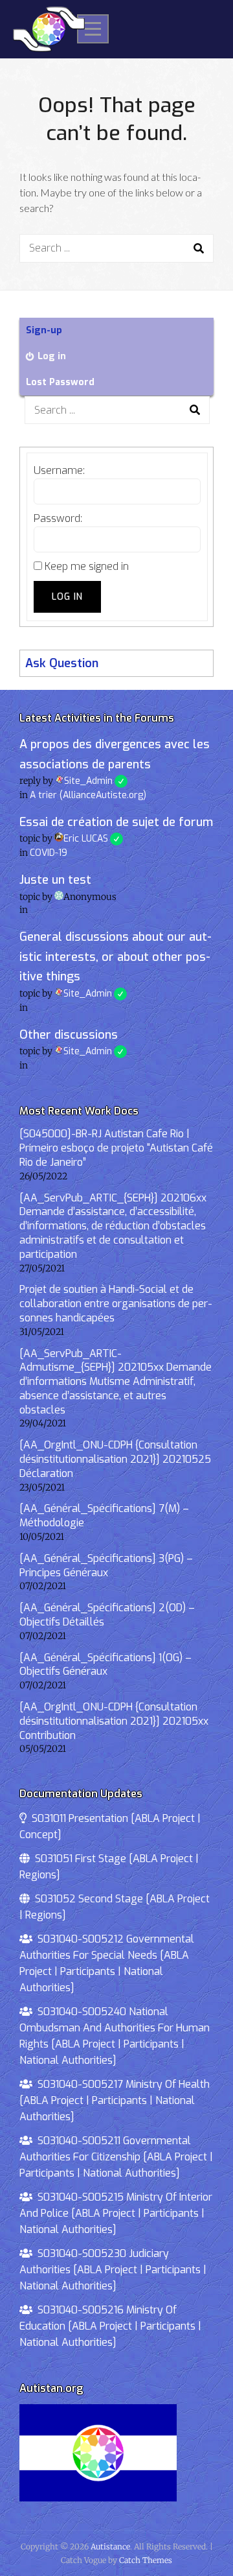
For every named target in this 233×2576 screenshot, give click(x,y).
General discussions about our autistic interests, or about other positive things (116, 957)
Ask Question (62, 663)
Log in (52, 356)
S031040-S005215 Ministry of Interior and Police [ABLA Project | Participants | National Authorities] (116, 2213)
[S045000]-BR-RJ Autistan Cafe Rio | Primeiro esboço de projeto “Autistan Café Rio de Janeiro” (116, 1148)
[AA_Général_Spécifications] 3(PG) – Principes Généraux (106, 1566)
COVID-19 (49, 853)
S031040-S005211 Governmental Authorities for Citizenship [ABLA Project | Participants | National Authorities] (116, 2157)
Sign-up (44, 330)
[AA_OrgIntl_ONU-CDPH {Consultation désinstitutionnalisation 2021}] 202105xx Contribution (114, 1721)
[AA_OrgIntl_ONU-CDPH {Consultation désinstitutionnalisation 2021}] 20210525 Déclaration (115, 1459)
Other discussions (69, 1035)
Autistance (110, 2546)
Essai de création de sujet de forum (116, 822)
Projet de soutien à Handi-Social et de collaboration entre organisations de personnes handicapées (116, 1304)
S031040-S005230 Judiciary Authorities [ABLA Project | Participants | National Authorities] (113, 2270)
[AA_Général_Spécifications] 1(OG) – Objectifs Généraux (105, 1665)
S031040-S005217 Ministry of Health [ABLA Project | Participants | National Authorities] (115, 2100)
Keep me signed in (87, 566)
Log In (67, 597)
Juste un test (55, 880)
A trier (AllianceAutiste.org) (88, 795)
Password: (58, 518)
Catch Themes (146, 2560)
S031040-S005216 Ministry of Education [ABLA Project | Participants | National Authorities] (110, 2326)
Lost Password (60, 382)
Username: (59, 470)
